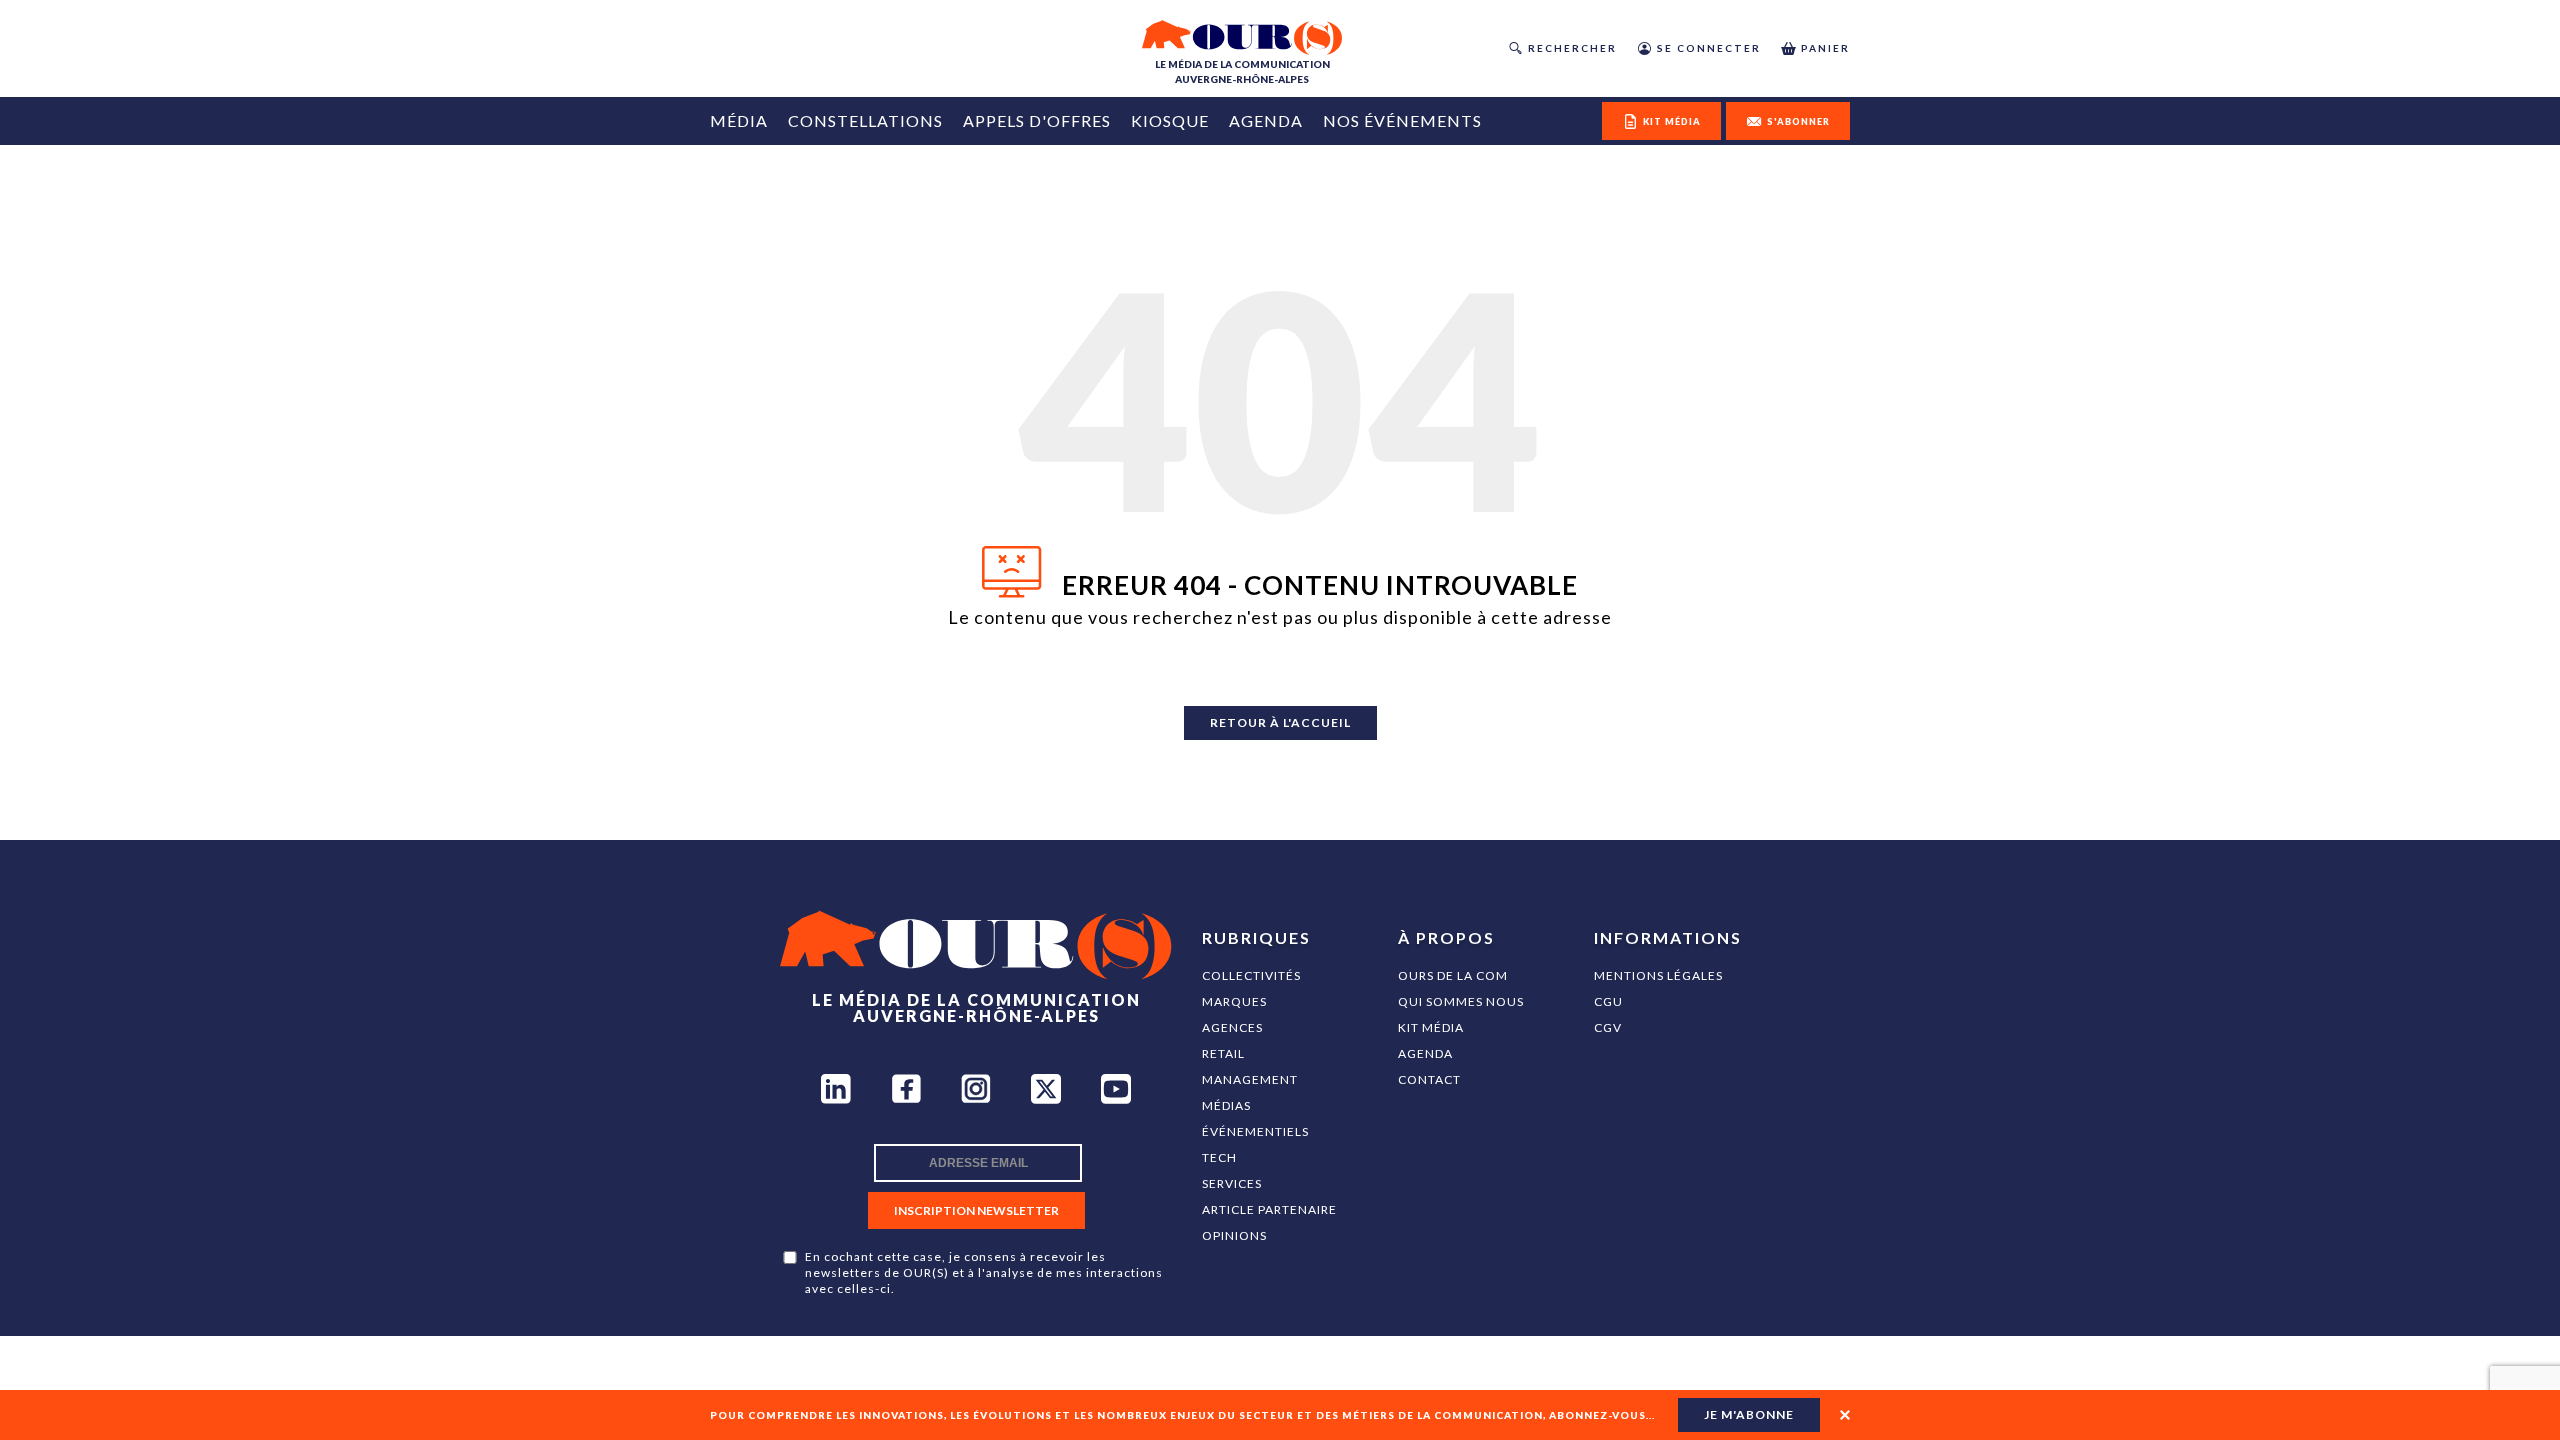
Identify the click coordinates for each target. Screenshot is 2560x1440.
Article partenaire (1269, 1209)
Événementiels (1255, 1131)
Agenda (1266, 120)
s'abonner (1798, 121)
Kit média (1431, 1027)
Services (1232, 1183)
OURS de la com (1453, 975)
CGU (1608, 1001)
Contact (1429, 1079)
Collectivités (1251, 975)
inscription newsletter (976, 1210)
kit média (1672, 121)
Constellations (865, 120)
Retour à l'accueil (1280, 722)
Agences (1232, 1027)
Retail (1223, 1053)
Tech (1219, 1157)
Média (739, 120)
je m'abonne (1749, 1414)
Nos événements (1402, 120)
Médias (1226, 1105)
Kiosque (1170, 120)
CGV (1608, 1027)
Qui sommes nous (1461, 1001)
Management (1250, 1079)
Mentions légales (1658, 975)
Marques (1234, 1001)
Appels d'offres (1037, 120)
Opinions (1234, 1235)
